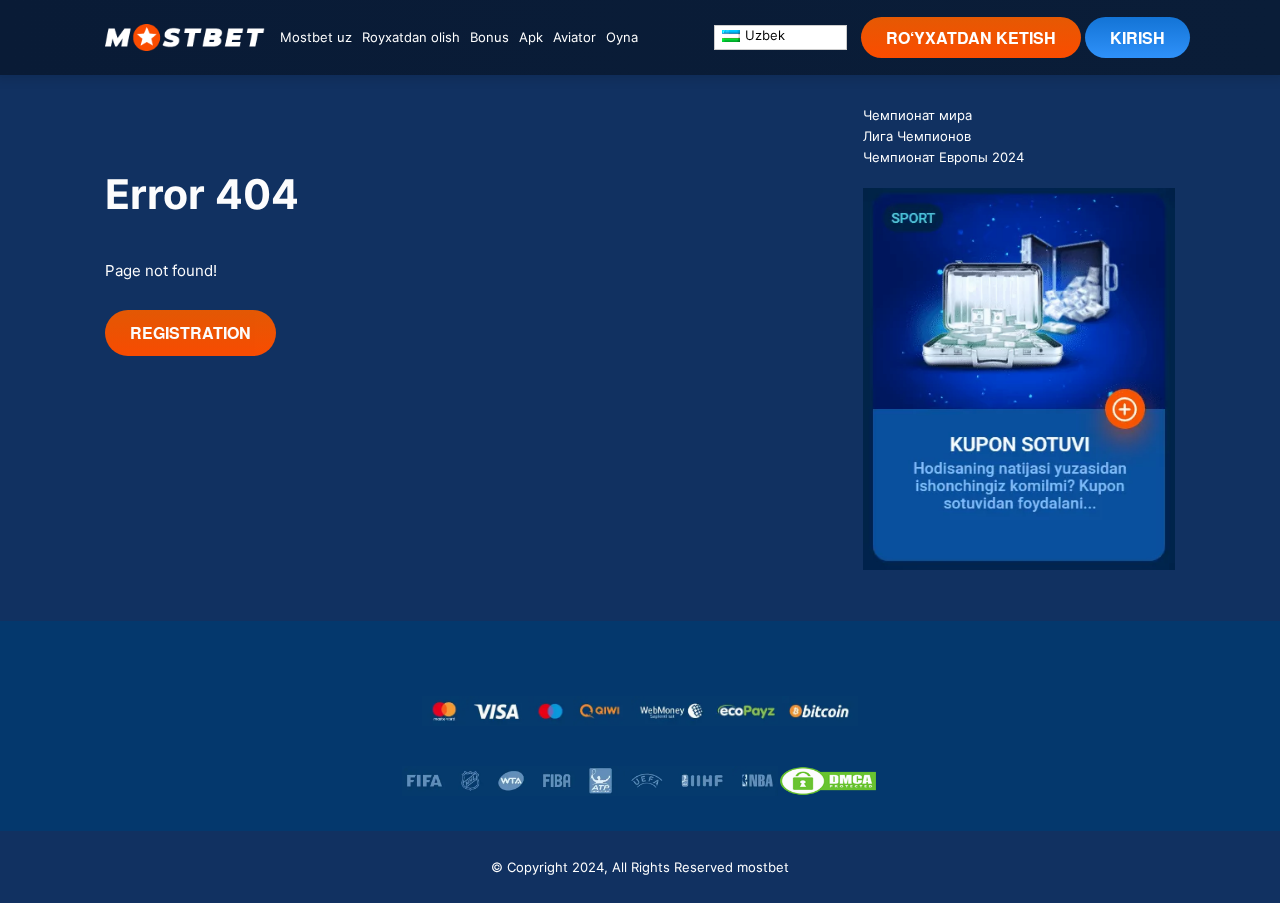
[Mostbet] (185, 37)
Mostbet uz (316, 37)
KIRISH (1137, 37)
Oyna (622, 37)
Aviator (574, 37)
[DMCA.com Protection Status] (828, 781)
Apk (531, 37)
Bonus (489, 37)
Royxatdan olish (411, 37)
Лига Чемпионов (917, 136)
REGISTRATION (190, 332)
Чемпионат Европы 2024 (943, 157)
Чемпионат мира (917, 115)
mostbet (763, 867)
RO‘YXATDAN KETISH (971, 37)
